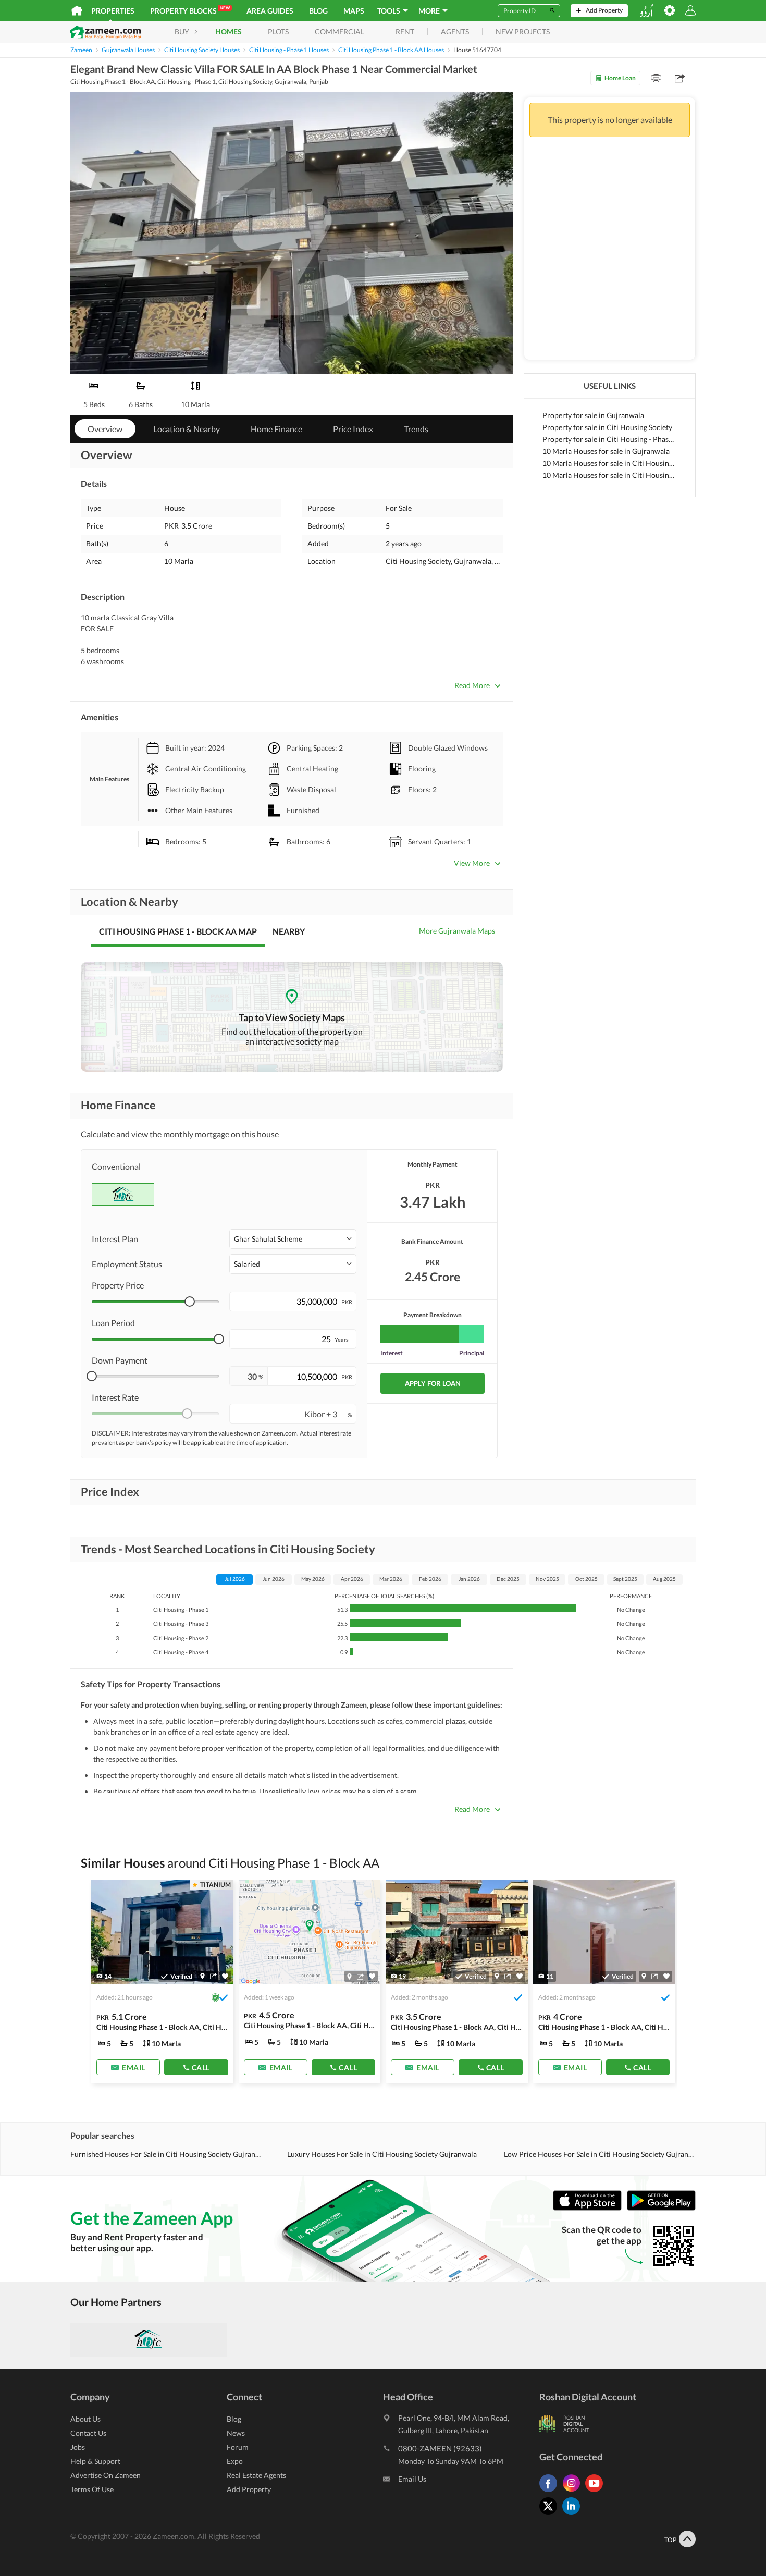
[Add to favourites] (225, 1976)
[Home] (77, 10)
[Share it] (213, 1977)
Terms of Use (92, 2489)
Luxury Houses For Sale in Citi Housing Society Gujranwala (382, 2154)
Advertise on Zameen (106, 2475)
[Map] (202, 1977)
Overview (105, 429)
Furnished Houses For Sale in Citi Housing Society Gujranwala (166, 2154)
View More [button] (472, 863)
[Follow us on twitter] (551, 2515)
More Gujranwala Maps (457, 931)
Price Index (353, 429)
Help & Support (95, 2461)
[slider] (190, 1302)
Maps (354, 11)
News (236, 2433)
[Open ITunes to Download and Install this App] (590, 2208)
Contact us (88, 2433)
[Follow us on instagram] (574, 2492)
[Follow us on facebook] (551, 2492)
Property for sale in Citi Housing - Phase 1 (610, 439)
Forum (238, 2447)
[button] (293, 1239)
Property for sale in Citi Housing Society (607, 427)
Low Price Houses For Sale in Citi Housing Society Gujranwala (600, 2154)
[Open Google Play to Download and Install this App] (661, 2208)
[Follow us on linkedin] (574, 2515)
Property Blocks (190, 10)
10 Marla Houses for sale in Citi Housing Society (610, 463)
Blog (318, 11)
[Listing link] (162, 1982)
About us (85, 2419)
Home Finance (276, 429)
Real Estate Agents (256, 2475)
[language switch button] (646, 11)
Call (201, 2068)
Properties (113, 11)
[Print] (656, 78)
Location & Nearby (187, 429)
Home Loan (620, 78)
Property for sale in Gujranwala (593, 415)
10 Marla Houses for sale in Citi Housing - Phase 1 (610, 475)
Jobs (78, 2447)
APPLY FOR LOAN (433, 1383)
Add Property (249, 2489)
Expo (235, 2461)
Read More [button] (472, 685)
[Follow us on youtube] (597, 2492)
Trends (416, 429)
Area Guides (270, 11)
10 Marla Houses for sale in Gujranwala (606, 451)
